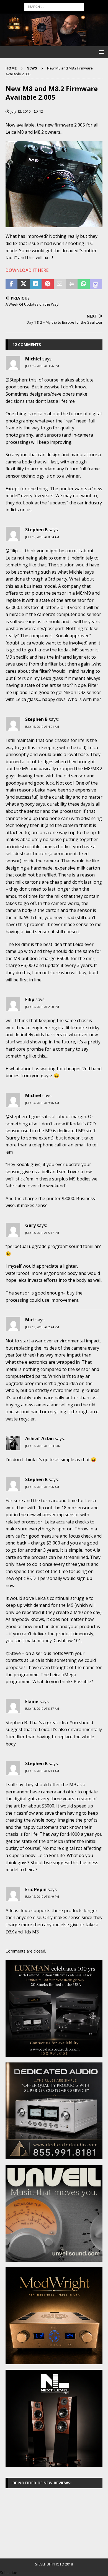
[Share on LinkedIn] (36, 284)
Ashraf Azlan (39, 1438)
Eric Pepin (36, 1889)
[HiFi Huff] (54, 43)
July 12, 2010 (20, 111)
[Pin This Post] (47, 284)
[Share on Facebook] (11, 284)
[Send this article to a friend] (60, 284)
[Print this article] (72, 284)
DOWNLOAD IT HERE (27, 270)
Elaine (32, 1701)
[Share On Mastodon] (96, 284)
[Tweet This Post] (23, 284)
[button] (100, 52)
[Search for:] (54, 6)
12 (41, 111)
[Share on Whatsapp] (83, 284)
